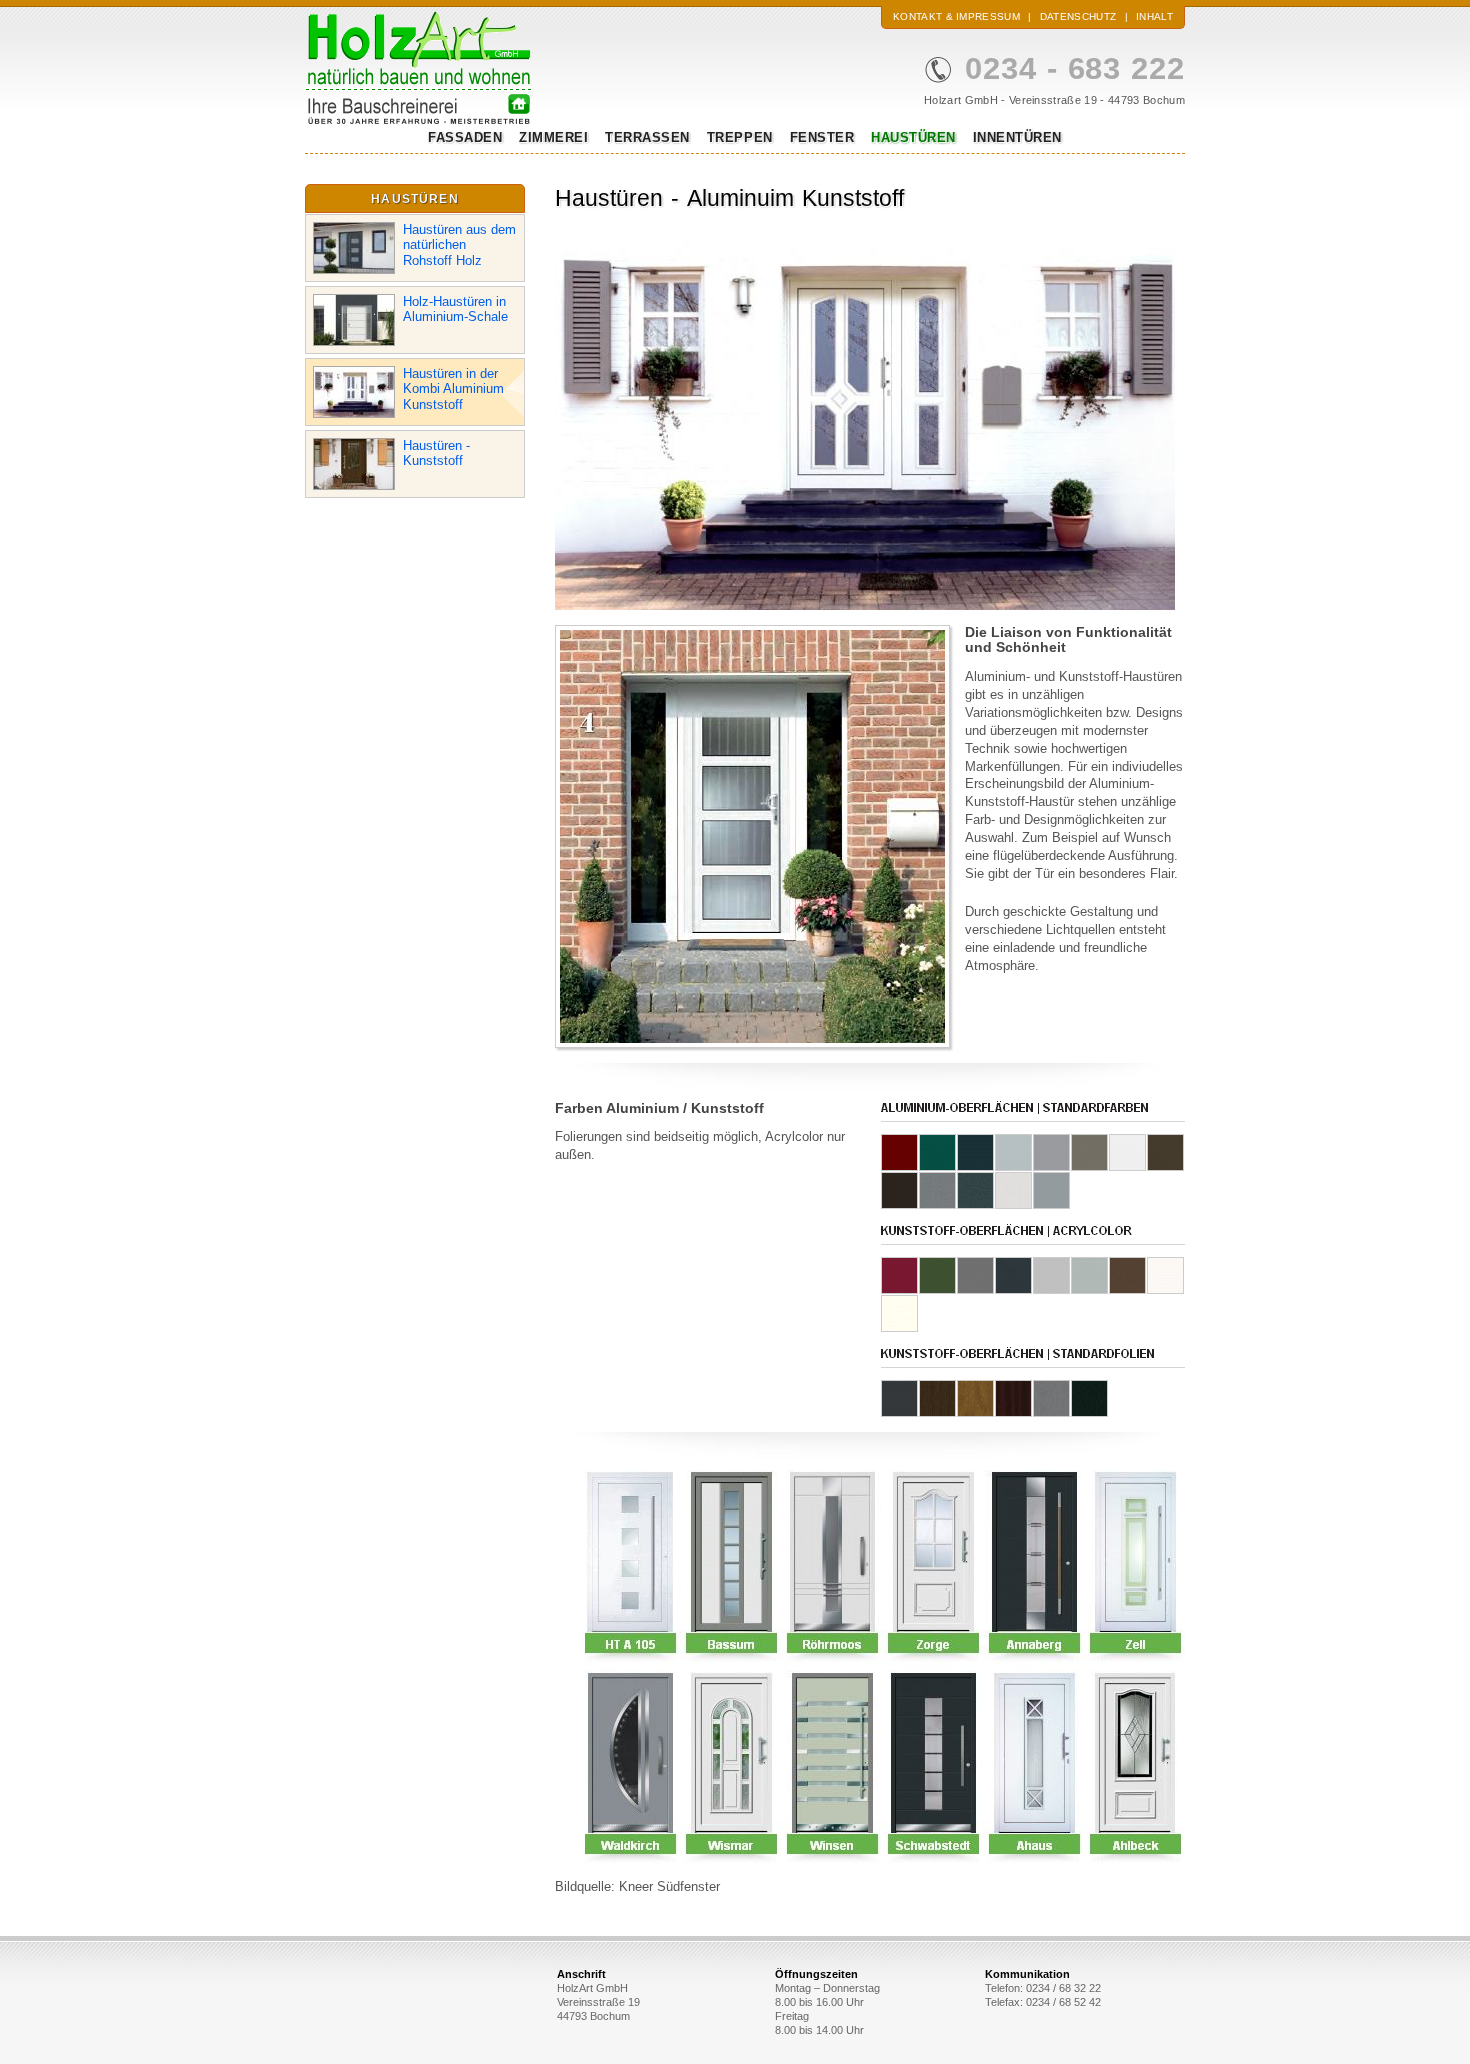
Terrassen (647, 137)
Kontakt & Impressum (956, 16)
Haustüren (913, 137)
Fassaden (465, 137)
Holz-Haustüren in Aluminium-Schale (455, 309)
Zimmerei (553, 137)
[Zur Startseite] (418, 120)
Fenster (822, 137)
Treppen (740, 137)
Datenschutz (1078, 16)
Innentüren (1017, 137)
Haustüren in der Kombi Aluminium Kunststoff (453, 389)
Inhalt (1154, 16)
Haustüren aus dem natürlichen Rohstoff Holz (459, 245)
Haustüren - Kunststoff (436, 453)
